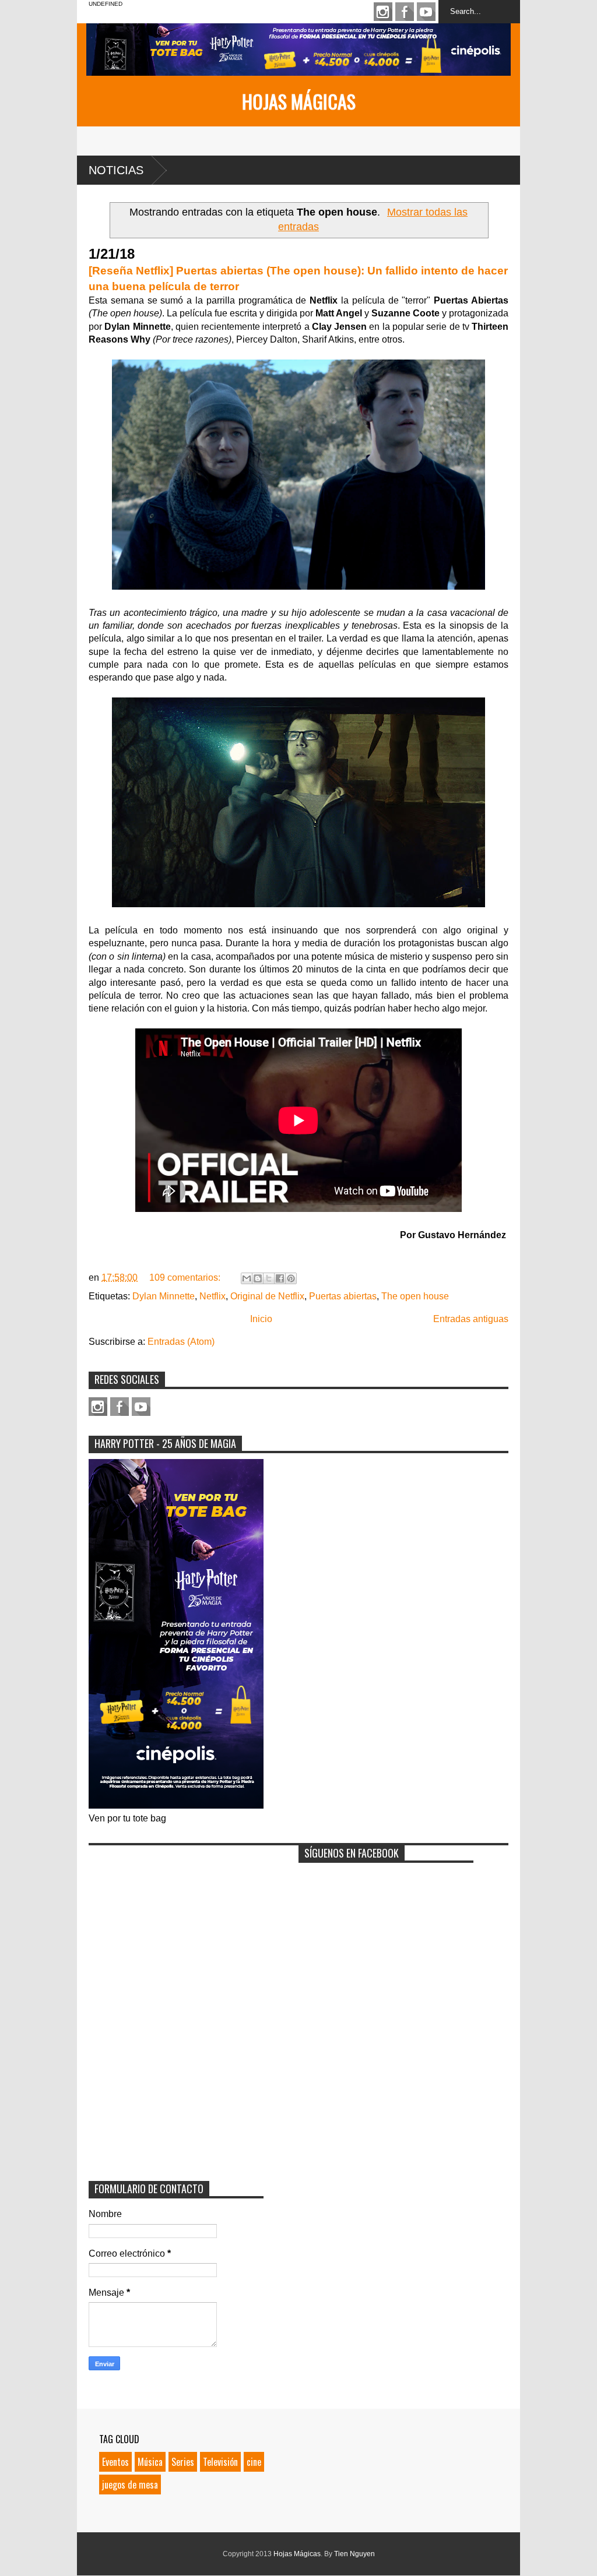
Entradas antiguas (471, 1319)
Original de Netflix (267, 1296)
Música (150, 2462)
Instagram (383, 12)
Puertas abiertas (343, 1296)
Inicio (261, 1319)
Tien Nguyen (354, 2554)
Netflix (213, 1296)
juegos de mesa (130, 2485)
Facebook (405, 12)
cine (254, 2462)
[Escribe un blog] (258, 1278)
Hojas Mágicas (299, 101)
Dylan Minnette (164, 1296)
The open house (415, 1296)
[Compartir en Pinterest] (291, 1278)
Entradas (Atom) (181, 1342)
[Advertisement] (176, 1924)
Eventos (115, 2462)
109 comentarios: (186, 1278)
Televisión (220, 2462)
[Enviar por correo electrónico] (247, 1278)
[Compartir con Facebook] (280, 1278)
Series (183, 2462)
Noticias (116, 170)
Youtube (426, 12)
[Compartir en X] (269, 1278)
